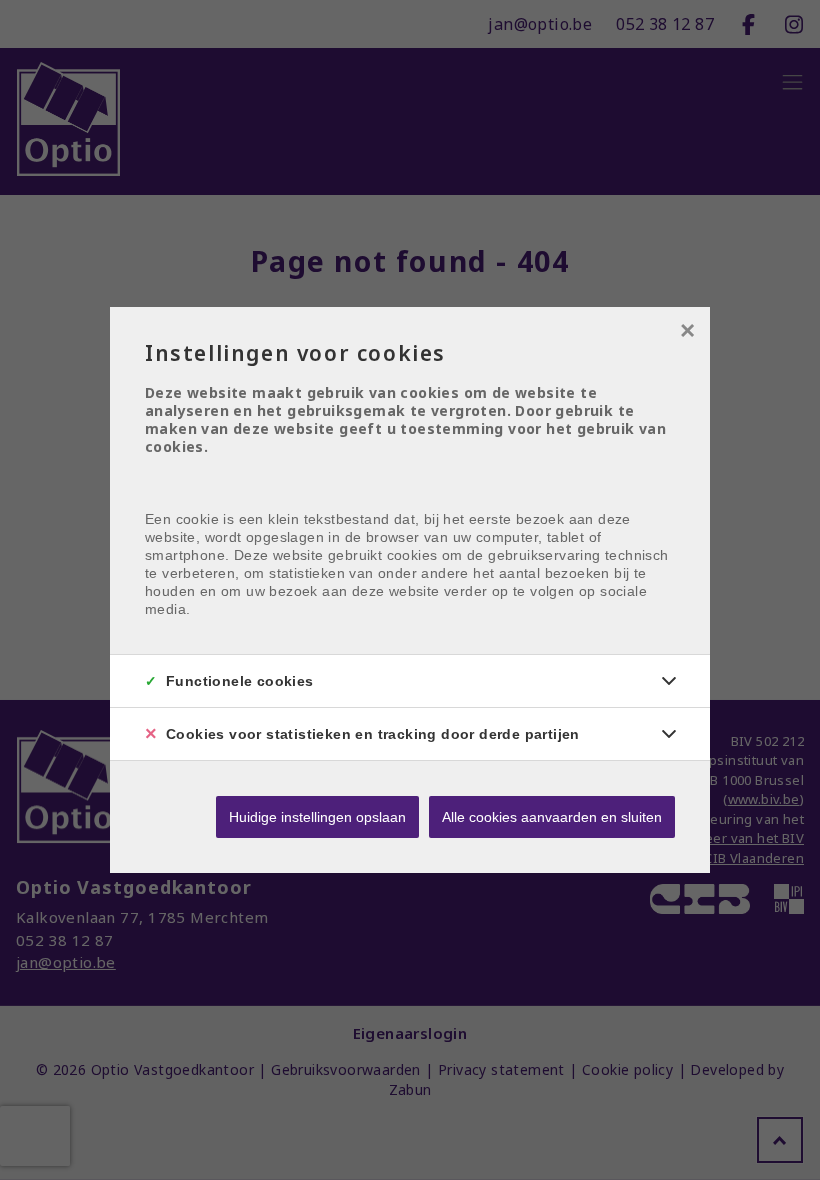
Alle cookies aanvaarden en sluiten (552, 817)
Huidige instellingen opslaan (317, 817)
